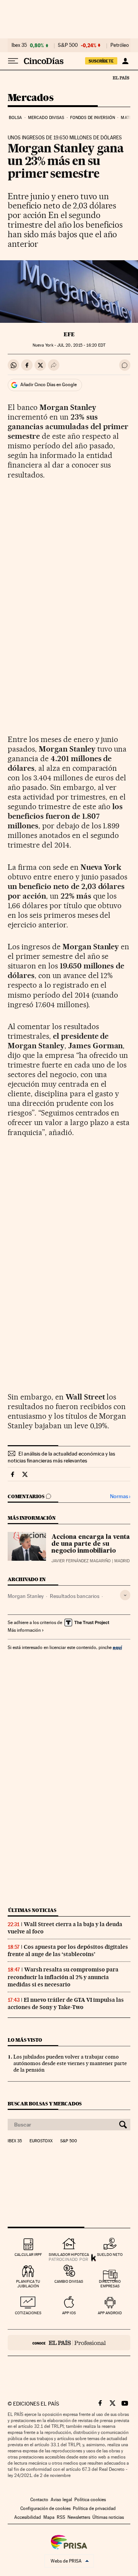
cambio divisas (69, 2281)
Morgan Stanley (26, 1596)
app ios (69, 2313)
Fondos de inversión (93, 118)
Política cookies (90, 2500)
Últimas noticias (32, 1910)
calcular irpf (28, 2255)
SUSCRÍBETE (101, 61)
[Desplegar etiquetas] (125, 1595)
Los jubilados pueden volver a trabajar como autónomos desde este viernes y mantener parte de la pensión (70, 2063)
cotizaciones (28, 2313)
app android (110, 2313)
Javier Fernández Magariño (81, 1561)
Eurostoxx (41, 2141)
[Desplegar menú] (13, 61)
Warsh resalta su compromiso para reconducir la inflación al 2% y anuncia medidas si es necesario (63, 1977)
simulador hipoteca (69, 2255)
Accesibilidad (28, 2517)
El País (121, 78)
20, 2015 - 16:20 (81, 345)
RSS (61, 2517)
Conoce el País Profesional (69, 2343)
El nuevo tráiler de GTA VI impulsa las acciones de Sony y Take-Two (66, 2003)
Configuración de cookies (45, 2508)
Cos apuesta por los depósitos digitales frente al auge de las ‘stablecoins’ (68, 1951)
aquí (117, 1647)
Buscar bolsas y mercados (45, 2104)
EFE (69, 334)
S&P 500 (68, 45)
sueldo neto (110, 2255)
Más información (24, 1630)
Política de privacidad (94, 2508)
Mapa (49, 2517)
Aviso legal (61, 2500)
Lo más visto (25, 2040)
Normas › (120, 1496)
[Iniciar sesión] (125, 61)
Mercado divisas (46, 118)
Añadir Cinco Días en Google (48, 385)
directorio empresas (110, 2284)
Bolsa (16, 118)
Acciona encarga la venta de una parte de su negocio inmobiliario (91, 1544)
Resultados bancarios (75, 1596)
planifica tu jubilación (28, 2284)
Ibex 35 (19, 45)
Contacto (39, 2500)
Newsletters (79, 2517)
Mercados (30, 98)
